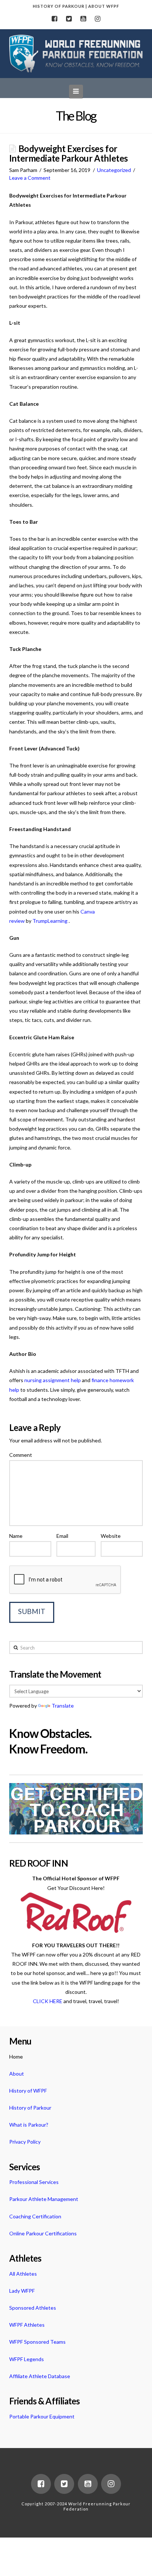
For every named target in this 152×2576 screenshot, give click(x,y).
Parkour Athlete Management (44, 2199)
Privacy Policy (25, 2142)
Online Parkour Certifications (43, 2233)
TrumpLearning (50, 921)
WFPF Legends (27, 2359)
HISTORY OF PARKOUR (59, 6)
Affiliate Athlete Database (40, 2376)
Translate (63, 1706)
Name (16, 1536)
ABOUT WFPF (104, 6)
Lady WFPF (22, 2291)
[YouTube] (83, 19)
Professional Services (34, 2182)
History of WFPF (28, 2091)
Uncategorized (114, 170)
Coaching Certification (35, 2216)
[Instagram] (98, 19)
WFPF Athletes (27, 2325)
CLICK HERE (48, 2001)
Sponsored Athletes (33, 2308)
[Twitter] (69, 19)
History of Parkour (30, 2108)
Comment (21, 1455)
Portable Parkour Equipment (42, 2416)
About (17, 2074)
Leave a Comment (30, 178)
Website (111, 1536)
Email (62, 1536)
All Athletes (23, 2274)
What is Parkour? (29, 2125)
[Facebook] (54, 19)
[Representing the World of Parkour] (76, 54)
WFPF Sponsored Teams (37, 2342)
